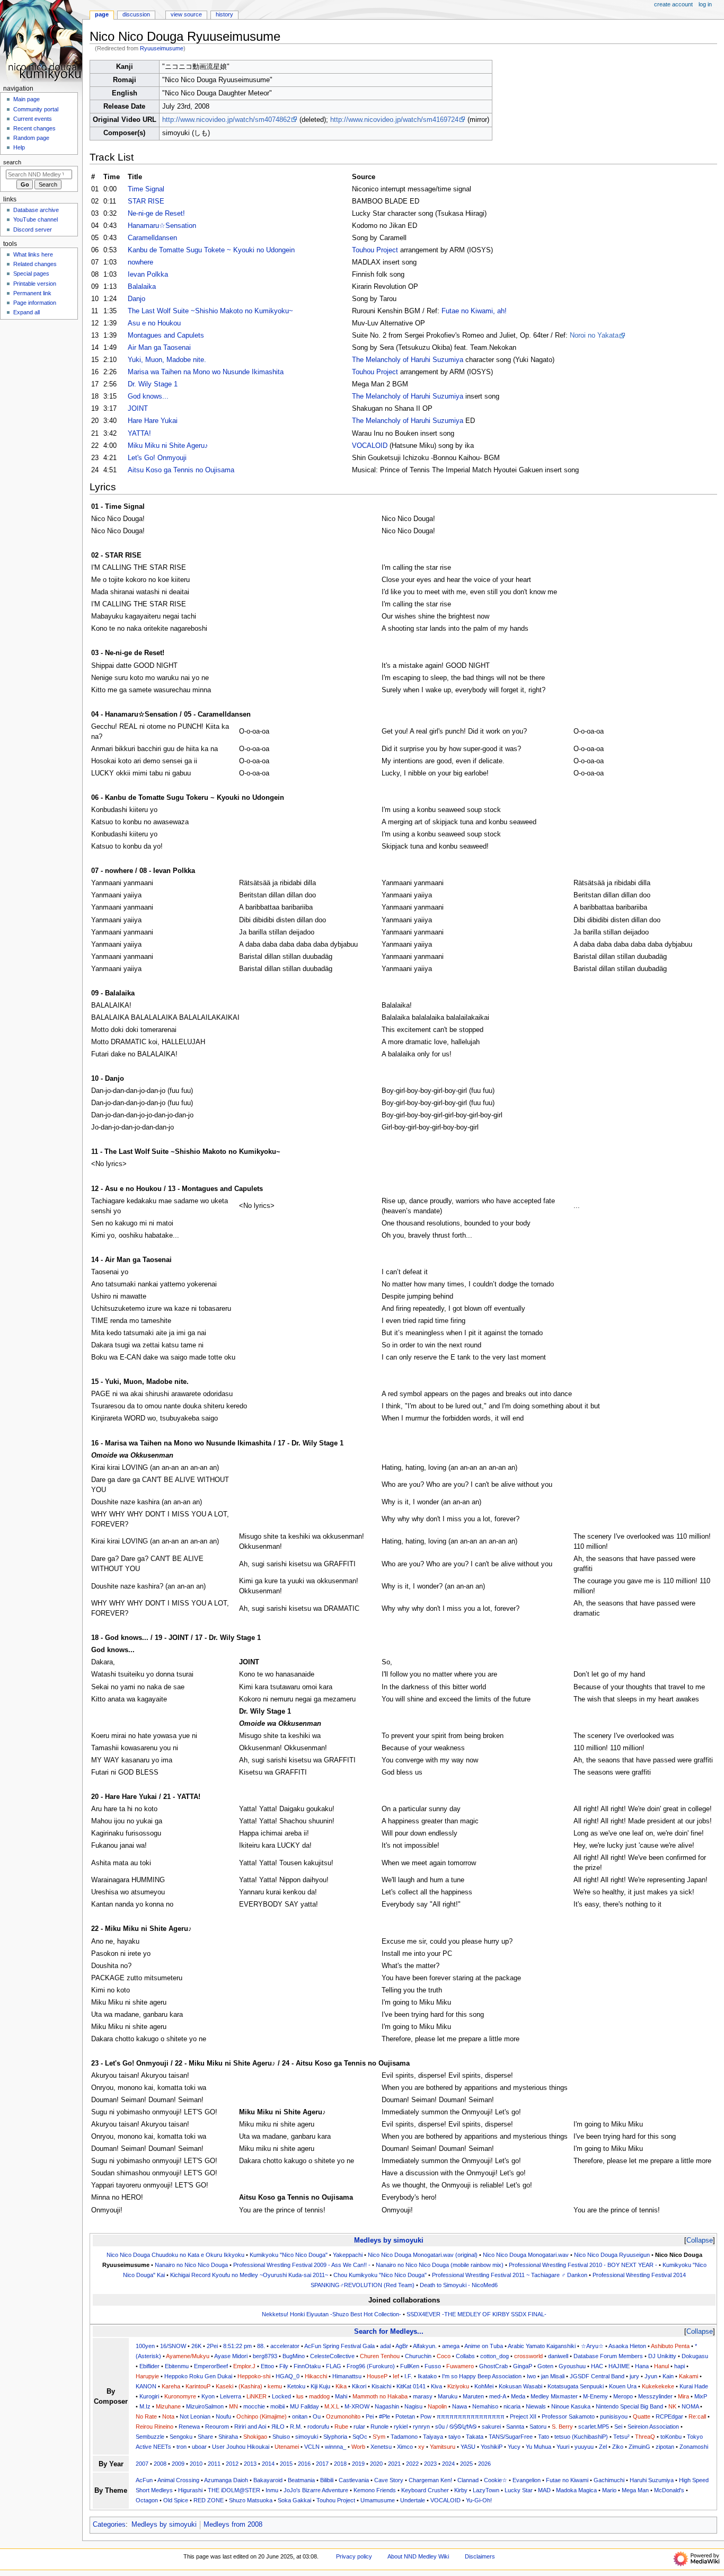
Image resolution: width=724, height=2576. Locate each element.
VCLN (312, 2447)
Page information (35, 303)
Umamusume (378, 2500)
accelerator (285, 2346)
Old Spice (176, 2500)
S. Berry (562, 2427)
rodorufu (318, 2427)
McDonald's (669, 2490)
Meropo (623, 2396)
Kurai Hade (694, 2386)
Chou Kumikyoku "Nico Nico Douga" (380, 2275)
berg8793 (265, 2356)
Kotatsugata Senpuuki (576, 2386)
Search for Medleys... (389, 2331)
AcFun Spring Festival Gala (339, 2346)
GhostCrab (493, 2366)
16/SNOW (173, 2346)
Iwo (531, 2376)
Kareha (171, 2386)
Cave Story (389, 2480)
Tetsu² (621, 2437)
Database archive (36, 210)
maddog (319, 2396)
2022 (412, 2464)
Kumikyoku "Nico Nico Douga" (289, 2255)
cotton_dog (495, 2356)
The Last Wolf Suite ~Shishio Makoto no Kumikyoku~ (210, 311)
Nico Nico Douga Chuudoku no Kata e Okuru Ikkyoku (175, 2255)
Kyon (208, 2396)
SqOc (360, 2437)
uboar (199, 2447)
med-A (497, 2396)
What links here (33, 254)
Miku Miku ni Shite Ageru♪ (168, 446)
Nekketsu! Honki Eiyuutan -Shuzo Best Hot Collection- (332, 2314)
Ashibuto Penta (670, 2346)
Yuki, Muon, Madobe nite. (167, 360)
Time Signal (146, 189)
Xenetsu (381, 2447)
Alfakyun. (425, 2346)
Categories (109, 2525)
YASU (468, 2447)
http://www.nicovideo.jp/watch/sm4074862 (226, 120)
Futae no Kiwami (567, 2480)
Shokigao (255, 2437)
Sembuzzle (150, 2437)
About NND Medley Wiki (418, 2556)
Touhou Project (375, 250)
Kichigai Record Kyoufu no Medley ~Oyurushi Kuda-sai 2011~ (249, 2275)
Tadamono (404, 2437)
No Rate (146, 2416)
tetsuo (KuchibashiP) (581, 2437)
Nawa (460, 2406)
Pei (370, 2416)
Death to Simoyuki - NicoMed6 (459, 2285)
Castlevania (354, 2480)
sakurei (491, 2427)
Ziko (618, 2447)
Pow (426, 2416)
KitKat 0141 (411, 2386)
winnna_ (335, 2447)
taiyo (454, 2437)
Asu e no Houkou (154, 323)
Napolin (437, 2406)
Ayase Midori (231, 2356)
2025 (466, 2464)
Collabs (465, 2356)
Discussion (136, 14)
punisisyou (614, 2416)
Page (102, 14)
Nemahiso (485, 2406)
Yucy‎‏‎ (514, 2447)
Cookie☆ (496, 2480)
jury (634, 2376)
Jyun (651, 2376)
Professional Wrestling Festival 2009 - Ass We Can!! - (302, 2265)
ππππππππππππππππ (471, 2416)
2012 (232, 2464)
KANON (146, 2386)
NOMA (690, 2406)
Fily (284, 2366)
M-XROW (357, 2406)
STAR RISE (146, 201)
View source (186, 14)
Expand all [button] (27, 312)
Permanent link (32, 293)
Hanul (661, 2366)
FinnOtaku (307, 2366)
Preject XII (523, 2416)
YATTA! (139, 434)
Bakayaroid (268, 2480)
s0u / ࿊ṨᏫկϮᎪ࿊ (456, 2427)
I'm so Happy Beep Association (482, 2376)
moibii (277, 2406)
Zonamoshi (694, 2447)
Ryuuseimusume (162, 48)
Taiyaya (433, 2437)
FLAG (334, 2366)
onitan (300, 2416)
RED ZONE (209, 2500)
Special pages (31, 274)
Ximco (405, 2447)
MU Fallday (304, 2406)
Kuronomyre (180, 2396)
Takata (475, 2437)
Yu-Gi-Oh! (479, 2500)
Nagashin (387, 2406)
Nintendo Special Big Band (629, 2406)
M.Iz (145, 2406)
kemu (275, 2386)
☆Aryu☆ (592, 2346)
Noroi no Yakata (594, 336)
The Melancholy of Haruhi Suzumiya (408, 360)
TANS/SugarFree (511, 2437)
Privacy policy (354, 2556)
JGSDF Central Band (597, 2376)
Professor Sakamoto (568, 2416)
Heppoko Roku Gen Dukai (198, 2376)
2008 (160, 2464)
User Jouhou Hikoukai (241, 2447)
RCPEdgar (669, 2416)
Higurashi (190, 2490)
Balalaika (142, 287)
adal (385, 2346)
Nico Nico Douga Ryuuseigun (612, 2255)
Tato (544, 2437)
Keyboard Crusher (425, 2490)
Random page (31, 138)
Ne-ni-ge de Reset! (156, 214)
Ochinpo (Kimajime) (262, 2416)
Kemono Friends (375, 2490)
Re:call (697, 2416)
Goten (545, 2366)
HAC (597, 2366)
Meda (518, 2396)
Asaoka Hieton (627, 2346)
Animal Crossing (178, 2480)
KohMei (484, 2386)
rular (359, 2427)
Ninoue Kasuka (571, 2406)
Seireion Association (653, 2427)
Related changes (35, 264)
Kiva (436, 2386)
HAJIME (619, 2366)
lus (300, 2396)
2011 (214, 2464)
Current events (33, 119)
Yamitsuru (443, 2447)
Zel (603, 2447)
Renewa (189, 2427)
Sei (618, 2427)
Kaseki (224, 2386)
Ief (396, 2376)
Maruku (448, 2396)
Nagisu (413, 2406)
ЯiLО (278, 2427)
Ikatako (427, 2376)
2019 (358, 2464)
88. (261, 2346)
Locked (281, 2396)
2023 (430, 2464)
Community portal (36, 109)
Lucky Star (519, 2490)
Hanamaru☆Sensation (162, 226)
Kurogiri (149, 2396)
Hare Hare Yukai (153, 421)
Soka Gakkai (294, 2500)
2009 (178, 2464)
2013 (250, 2464)
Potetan (405, 2416)
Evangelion (527, 2480)
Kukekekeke (658, 2386)
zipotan (665, 2447)
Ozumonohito (343, 2416)
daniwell (558, 2356)
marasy (423, 2396)
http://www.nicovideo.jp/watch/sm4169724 (394, 120)
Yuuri (563, 2447)
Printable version (35, 284)
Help (19, 147)
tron (182, 2447)
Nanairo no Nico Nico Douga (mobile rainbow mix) (440, 2265)
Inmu (272, 2490)
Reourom (217, 2427)
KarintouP (198, 2386)
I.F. (408, 2376)
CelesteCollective (332, 2356)
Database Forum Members (608, 2356)
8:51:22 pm (237, 2346)
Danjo (136, 299)
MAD (544, 2490)
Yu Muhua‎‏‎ (538, 2447)
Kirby (461, 2490)
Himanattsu (347, 2376)
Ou (317, 2416)
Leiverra (231, 2396)
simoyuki (307, 2437)
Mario (609, 2490)
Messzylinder (655, 2396)
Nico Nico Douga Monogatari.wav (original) (423, 2255)
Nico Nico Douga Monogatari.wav (526, 2255)
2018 (340, 2464)
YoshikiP (492, 2447)
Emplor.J (244, 2366)
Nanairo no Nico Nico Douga (191, 2265)
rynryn (421, 2427)
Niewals (536, 2406)
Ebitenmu (177, 2366)
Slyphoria (335, 2437)
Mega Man (635, 2490)
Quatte (642, 2416)
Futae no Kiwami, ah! (474, 311)
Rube (341, 2427)
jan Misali (553, 2376)
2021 (394, 2464)
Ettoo (267, 2366)
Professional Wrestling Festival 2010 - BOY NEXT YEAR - (583, 2265)
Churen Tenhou (380, 2356)
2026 (484, 2464)
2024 (448, 2464)
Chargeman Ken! (430, 2480)
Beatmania (301, 2480)
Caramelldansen (152, 238)
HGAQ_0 (288, 2376)
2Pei (212, 2346)
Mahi (341, 2396)
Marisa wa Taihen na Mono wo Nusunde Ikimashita (206, 372)
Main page (27, 99)
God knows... (148, 396)
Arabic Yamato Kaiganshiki (542, 2346)
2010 (196, 2464)
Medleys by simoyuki (389, 2240)
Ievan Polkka (148, 275)
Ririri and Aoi (250, 2427)
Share (205, 2437)
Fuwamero (460, 2366)
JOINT (138, 409)
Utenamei (287, 2447)
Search (12, 162)
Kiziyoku (458, 2386)
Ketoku (296, 2386)
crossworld (528, 2356)
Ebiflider (149, 2366)
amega (451, 2346)
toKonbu (671, 2437)
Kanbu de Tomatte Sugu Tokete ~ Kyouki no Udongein (211, 250)
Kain (668, 2376)
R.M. (296, 2427)
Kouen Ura (623, 2386)
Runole (379, 2427)
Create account (673, 4)
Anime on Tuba (484, 2346)
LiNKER (257, 2396)
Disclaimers (480, 2556)
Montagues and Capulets (166, 336)
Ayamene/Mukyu (188, 2356)
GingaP (523, 2366)
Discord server (33, 230)
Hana (642, 2366)
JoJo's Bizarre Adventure (316, 2490)
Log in (705, 4)
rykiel (401, 2427)
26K (196, 2346)
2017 (322, 2464)
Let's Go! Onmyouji (157, 458)
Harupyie (147, 2376)
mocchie (254, 2406)
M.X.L (332, 2406)
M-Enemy (595, 2396)
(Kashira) (250, 2386)
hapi (679, 2366)
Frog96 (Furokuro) (371, 2366)
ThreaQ (645, 2437)
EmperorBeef (211, 2366)
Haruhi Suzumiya (652, 2480)
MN (233, 2406)
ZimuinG (639, 2447)
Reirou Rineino (154, 2427)
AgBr (402, 2346)
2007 (142, 2464)
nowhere (140, 262)
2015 (286, 2464)
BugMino (294, 2356)
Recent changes (34, 128)
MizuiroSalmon (205, 2406)
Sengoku (181, 2437)
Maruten (473, 2396)
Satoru (538, 2427)
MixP (701, 2396)
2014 (268, 2464)
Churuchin (418, 2356)
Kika (341, 2386)
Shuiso (281, 2437)
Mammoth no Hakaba (380, 2396)
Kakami (688, 2376)
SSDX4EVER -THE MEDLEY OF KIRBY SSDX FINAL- (476, 2314)
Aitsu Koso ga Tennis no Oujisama (181, 470)
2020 (376, 2464)
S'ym (379, 2437)
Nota (168, 2416)
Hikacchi (316, 2376)
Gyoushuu (572, 2366)
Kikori (359, 2386)
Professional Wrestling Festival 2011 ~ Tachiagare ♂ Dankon (510, 2275)
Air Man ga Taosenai (159, 348)
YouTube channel (36, 219)
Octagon (147, 2500)
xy (421, 2447)
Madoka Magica (576, 2490)
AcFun (144, 2480)
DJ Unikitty (662, 2356)
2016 (304, 2464)
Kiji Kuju (320, 2386)
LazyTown (486, 2490)
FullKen (410, 2366)
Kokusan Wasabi (520, 2386)
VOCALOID (370, 446)
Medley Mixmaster (554, 2396)
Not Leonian (195, 2416)
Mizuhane (168, 2406)
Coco (444, 2356)
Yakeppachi (348, 2255)
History (224, 14)
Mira (683, 2396)
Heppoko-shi (254, 2376)
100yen (145, 2346)
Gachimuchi (609, 2480)
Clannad (468, 2480)
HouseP (377, 2376)
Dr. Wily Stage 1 (153, 384)
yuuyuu (584, 2447)
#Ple (385, 2416)
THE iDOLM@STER (234, 2490)
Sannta (515, 2427)
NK (672, 2406)
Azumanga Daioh (226, 2480)
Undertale (413, 2500)
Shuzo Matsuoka (251, 2500)
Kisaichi (381, 2386)
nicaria (512, 2406)
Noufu (223, 2416)
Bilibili (327, 2480)
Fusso (433, 2366)
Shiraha (228, 2437)
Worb (358, 2447)
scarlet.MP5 (594, 2427)
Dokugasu (695, 2356)
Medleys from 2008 (233, 2525)
